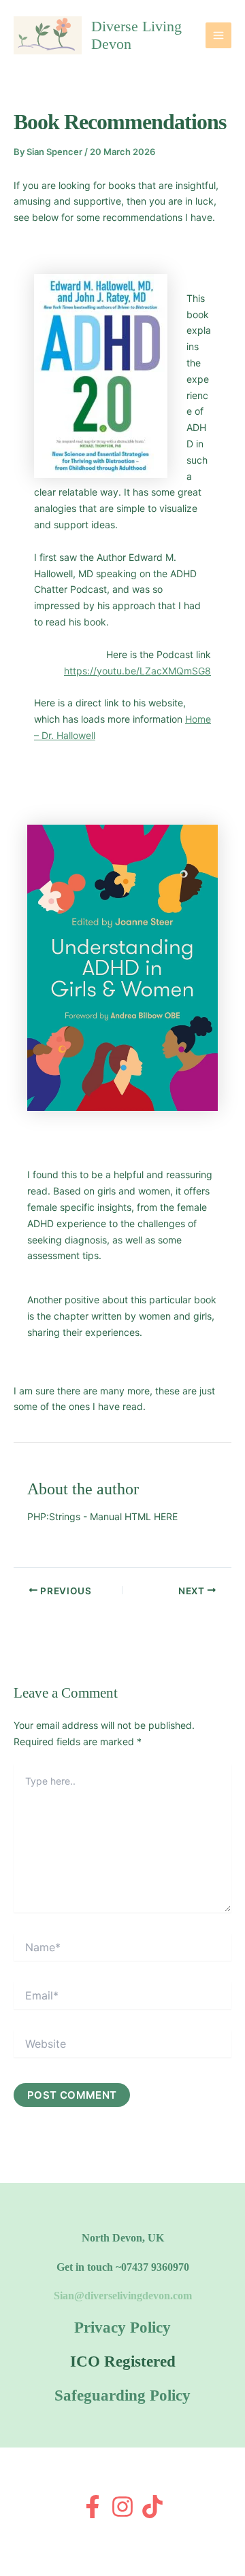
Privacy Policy (122, 2328)
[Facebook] (93, 2507)
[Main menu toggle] (218, 35)
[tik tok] (152, 2507)
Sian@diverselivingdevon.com (123, 2296)
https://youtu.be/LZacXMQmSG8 (137, 671)
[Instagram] (122, 2507)
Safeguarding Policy (122, 2395)
